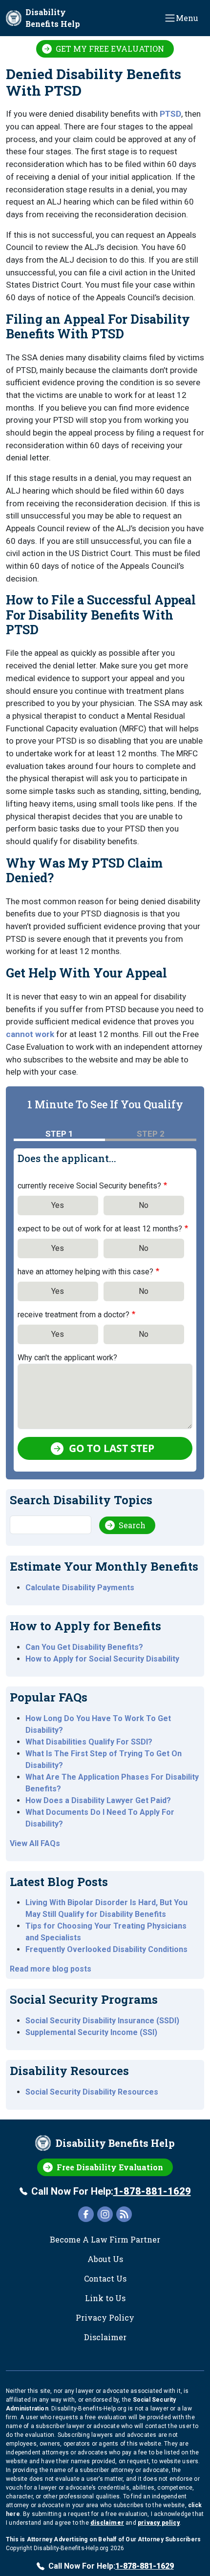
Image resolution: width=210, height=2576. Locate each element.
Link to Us (105, 2298)
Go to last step (112, 1448)
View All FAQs (35, 1843)
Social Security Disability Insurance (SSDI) (102, 2021)
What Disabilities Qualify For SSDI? (89, 1742)
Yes (58, 1205)
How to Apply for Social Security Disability (102, 1659)
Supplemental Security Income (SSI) (91, 2032)
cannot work (30, 1034)
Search (132, 1525)
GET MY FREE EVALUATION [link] (110, 49)
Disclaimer (105, 2337)
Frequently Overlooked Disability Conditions (106, 1949)
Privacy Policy (105, 2317)
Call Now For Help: (111, 2191)
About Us (105, 2259)
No (144, 1205)
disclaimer (107, 2523)
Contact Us (105, 2278)
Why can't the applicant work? (67, 1358)
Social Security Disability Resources (92, 2092)
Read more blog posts (51, 1969)
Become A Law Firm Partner (105, 2239)
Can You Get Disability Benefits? (84, 1647)
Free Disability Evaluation (110, 2167)
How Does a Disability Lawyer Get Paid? (98, 1800)
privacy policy (159, 2523)
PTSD (170, 114)
